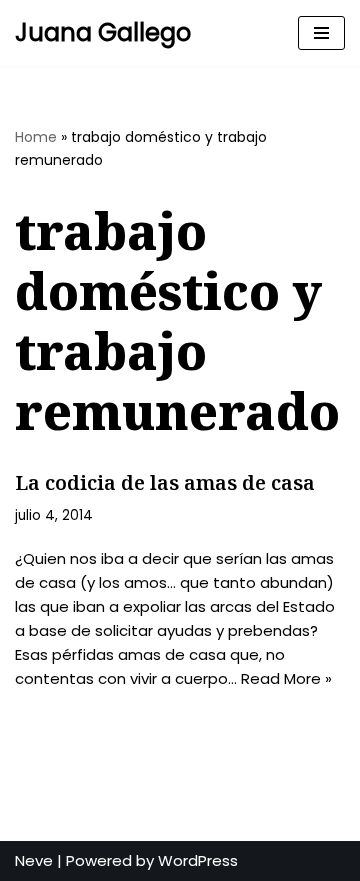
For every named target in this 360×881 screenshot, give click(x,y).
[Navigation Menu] (321, 33)
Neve (34, 860)
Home (36, 137)
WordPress (198, 860)
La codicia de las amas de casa (165, 482)
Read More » (286, 678)
